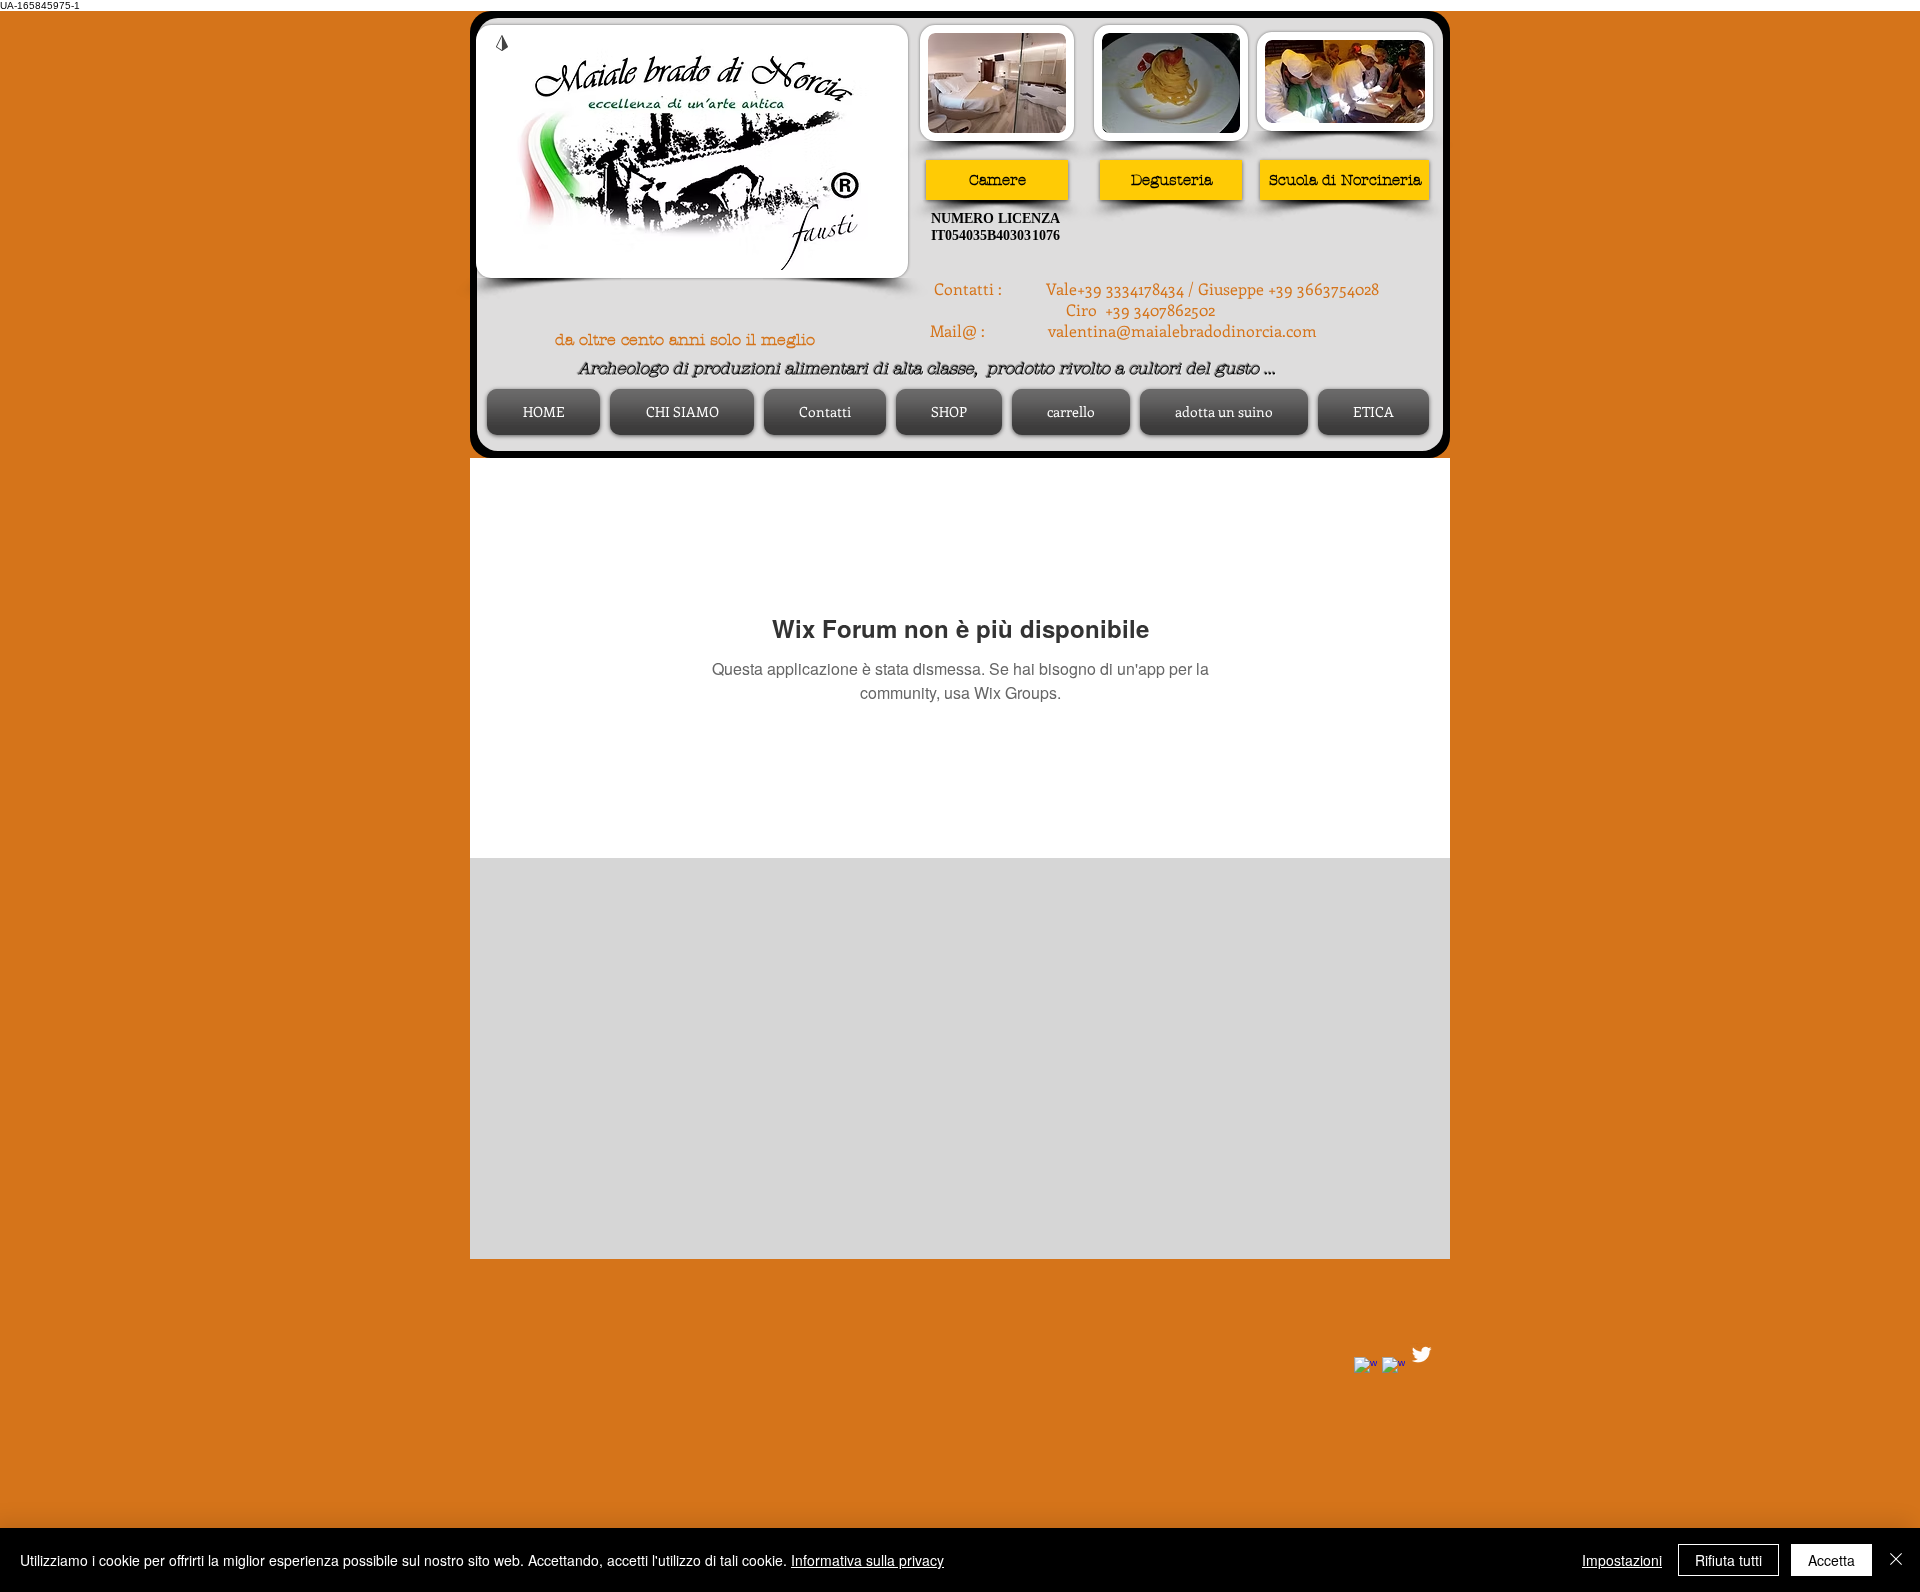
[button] (1171, 180)
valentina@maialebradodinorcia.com (1182, 330)
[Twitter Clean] (1421, 1354)
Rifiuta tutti (1728, 1560)
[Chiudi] (1896, 1560)
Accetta (1831, 1560)
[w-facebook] (1365, 1368)
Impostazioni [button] (1622, 1560)
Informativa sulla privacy (867, 1560)
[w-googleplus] (1393, 1368)
